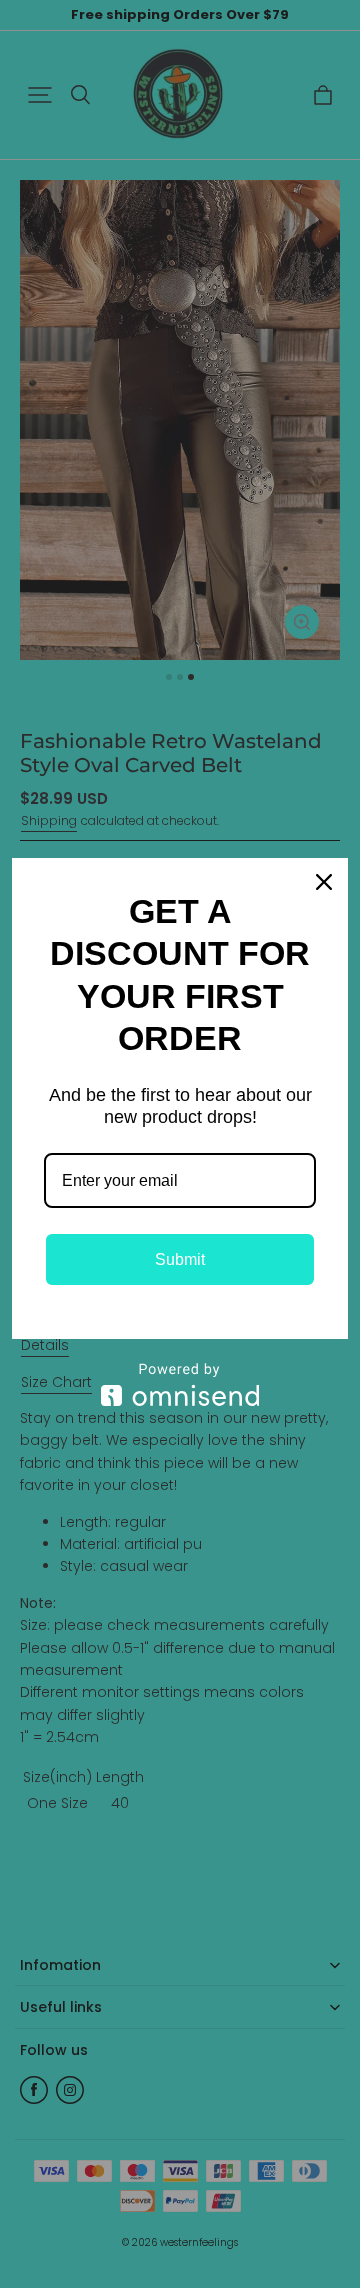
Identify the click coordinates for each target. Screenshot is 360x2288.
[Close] (324, 882)
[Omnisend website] (180, 1384)
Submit (180, 1259)
